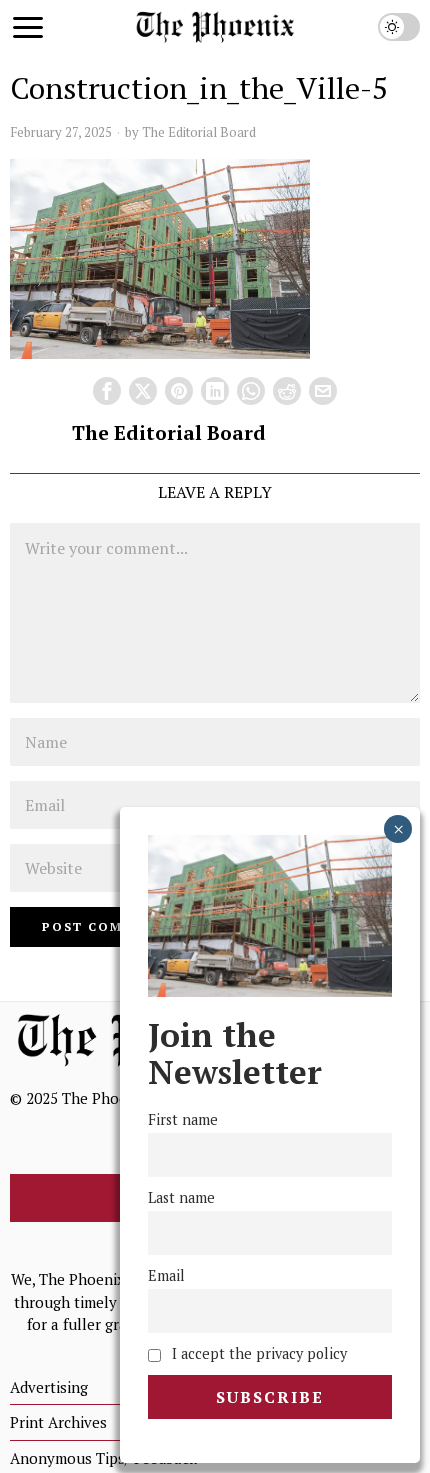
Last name (181, 1197)
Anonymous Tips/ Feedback (103, 1458)
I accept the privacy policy (257, 1353)
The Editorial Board (199, 132)
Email (166, 1275)
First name (183, 1119)
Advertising (49, 1387)
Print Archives (58, 1422)
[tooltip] (107, 391)
